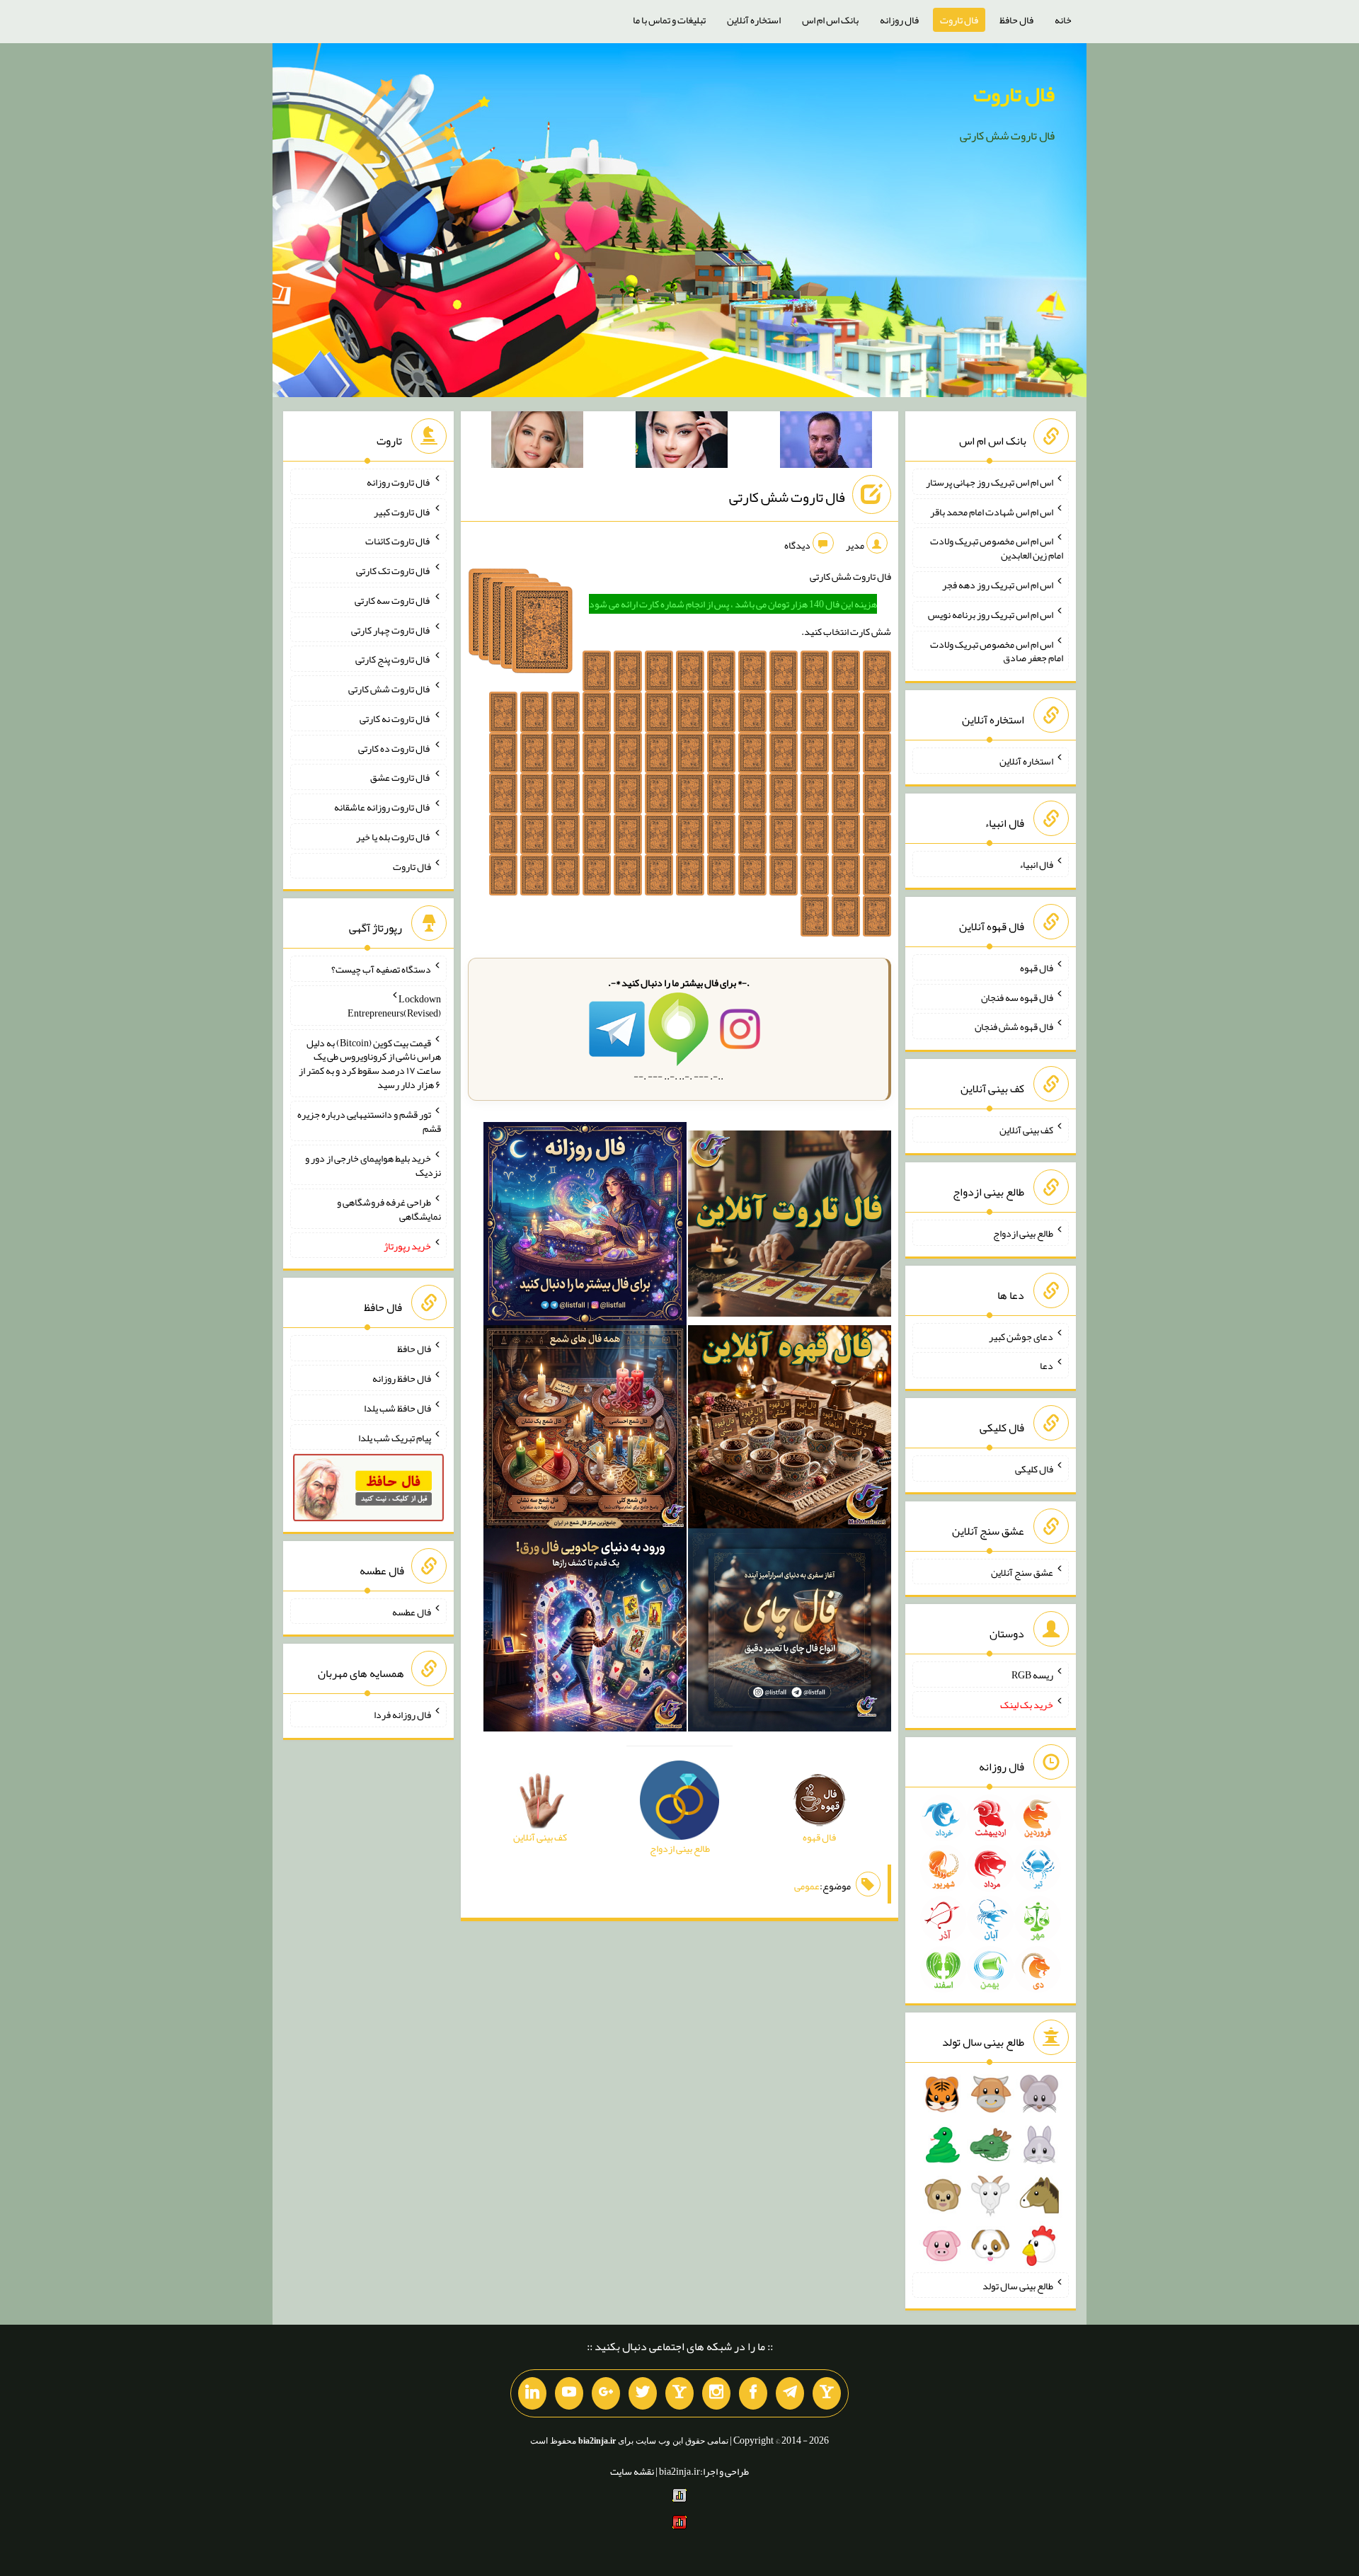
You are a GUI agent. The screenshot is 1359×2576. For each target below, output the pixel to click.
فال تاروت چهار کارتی (391, 629)
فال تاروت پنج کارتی (393, 659)
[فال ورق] (585, 1632)
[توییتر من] (643, 2393)
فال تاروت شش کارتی (787, 497)
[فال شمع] (585, 1430)
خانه (1063, 20)
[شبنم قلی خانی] (537, 442)
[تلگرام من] (790, 2393)
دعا (1047, 1366)
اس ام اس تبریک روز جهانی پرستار (990, 482)
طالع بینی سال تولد (1018, 2285)
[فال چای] (790, 1632)
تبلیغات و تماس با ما (669, 20)
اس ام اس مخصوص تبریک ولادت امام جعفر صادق (997, 651)
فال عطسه (412, 1611)
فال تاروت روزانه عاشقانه (383, 807)
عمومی (807, 1886)
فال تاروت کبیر (402, 511)
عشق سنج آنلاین (1022, 1572)
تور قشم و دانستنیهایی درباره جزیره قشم (369, 1121)
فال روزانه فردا (402, 1715)
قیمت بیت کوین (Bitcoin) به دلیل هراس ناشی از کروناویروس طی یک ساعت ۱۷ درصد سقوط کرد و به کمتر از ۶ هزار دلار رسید (370, 1063)
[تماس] (679, 2393)
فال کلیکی (1034, 1469)
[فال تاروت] (790, 1227)
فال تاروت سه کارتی (393, 600)
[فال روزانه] (585, 1227)
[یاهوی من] (827, 2393)
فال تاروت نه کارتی (395, 719)
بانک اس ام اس (830, 20)
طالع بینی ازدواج (1023, 1233)
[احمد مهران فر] (826, 442)
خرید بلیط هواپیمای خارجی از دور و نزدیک (373, 1165)
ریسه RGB (1032, 1675)
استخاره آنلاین (754, 20)
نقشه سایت (632, 2471)
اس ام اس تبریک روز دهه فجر (998, 585)
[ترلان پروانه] (682, 442)
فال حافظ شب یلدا (397, 1408)
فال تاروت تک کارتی (394, 571)
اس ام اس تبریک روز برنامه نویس (991, 614)
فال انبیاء (1036, 864)
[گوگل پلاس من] (606, 2393)
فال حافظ (1016, 20)
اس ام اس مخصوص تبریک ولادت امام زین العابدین (997, 548)
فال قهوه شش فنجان (1014, 1026)
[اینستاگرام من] (716, 2393)
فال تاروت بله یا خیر (394, 837)
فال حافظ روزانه (402, 1378)
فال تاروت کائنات (398, 541)
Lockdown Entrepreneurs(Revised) (394, 1006)
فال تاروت (959, 20)
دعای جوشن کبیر (1021, 1336)
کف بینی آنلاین (1026, 1130)
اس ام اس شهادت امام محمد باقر (992, 511)
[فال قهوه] (790, 1430)
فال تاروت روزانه (399, 482)
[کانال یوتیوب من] (569, 2393)
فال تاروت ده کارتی (395, 748)
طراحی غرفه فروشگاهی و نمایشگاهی (389, 1209)
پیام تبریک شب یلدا (395, 1437)
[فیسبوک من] (753, 2393)
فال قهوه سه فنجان (1017, 997)
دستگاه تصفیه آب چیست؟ (381, 969)
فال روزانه (899, 20)
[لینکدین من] (532, 2393)
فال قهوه (1037, 968)
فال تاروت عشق (401, 777)
